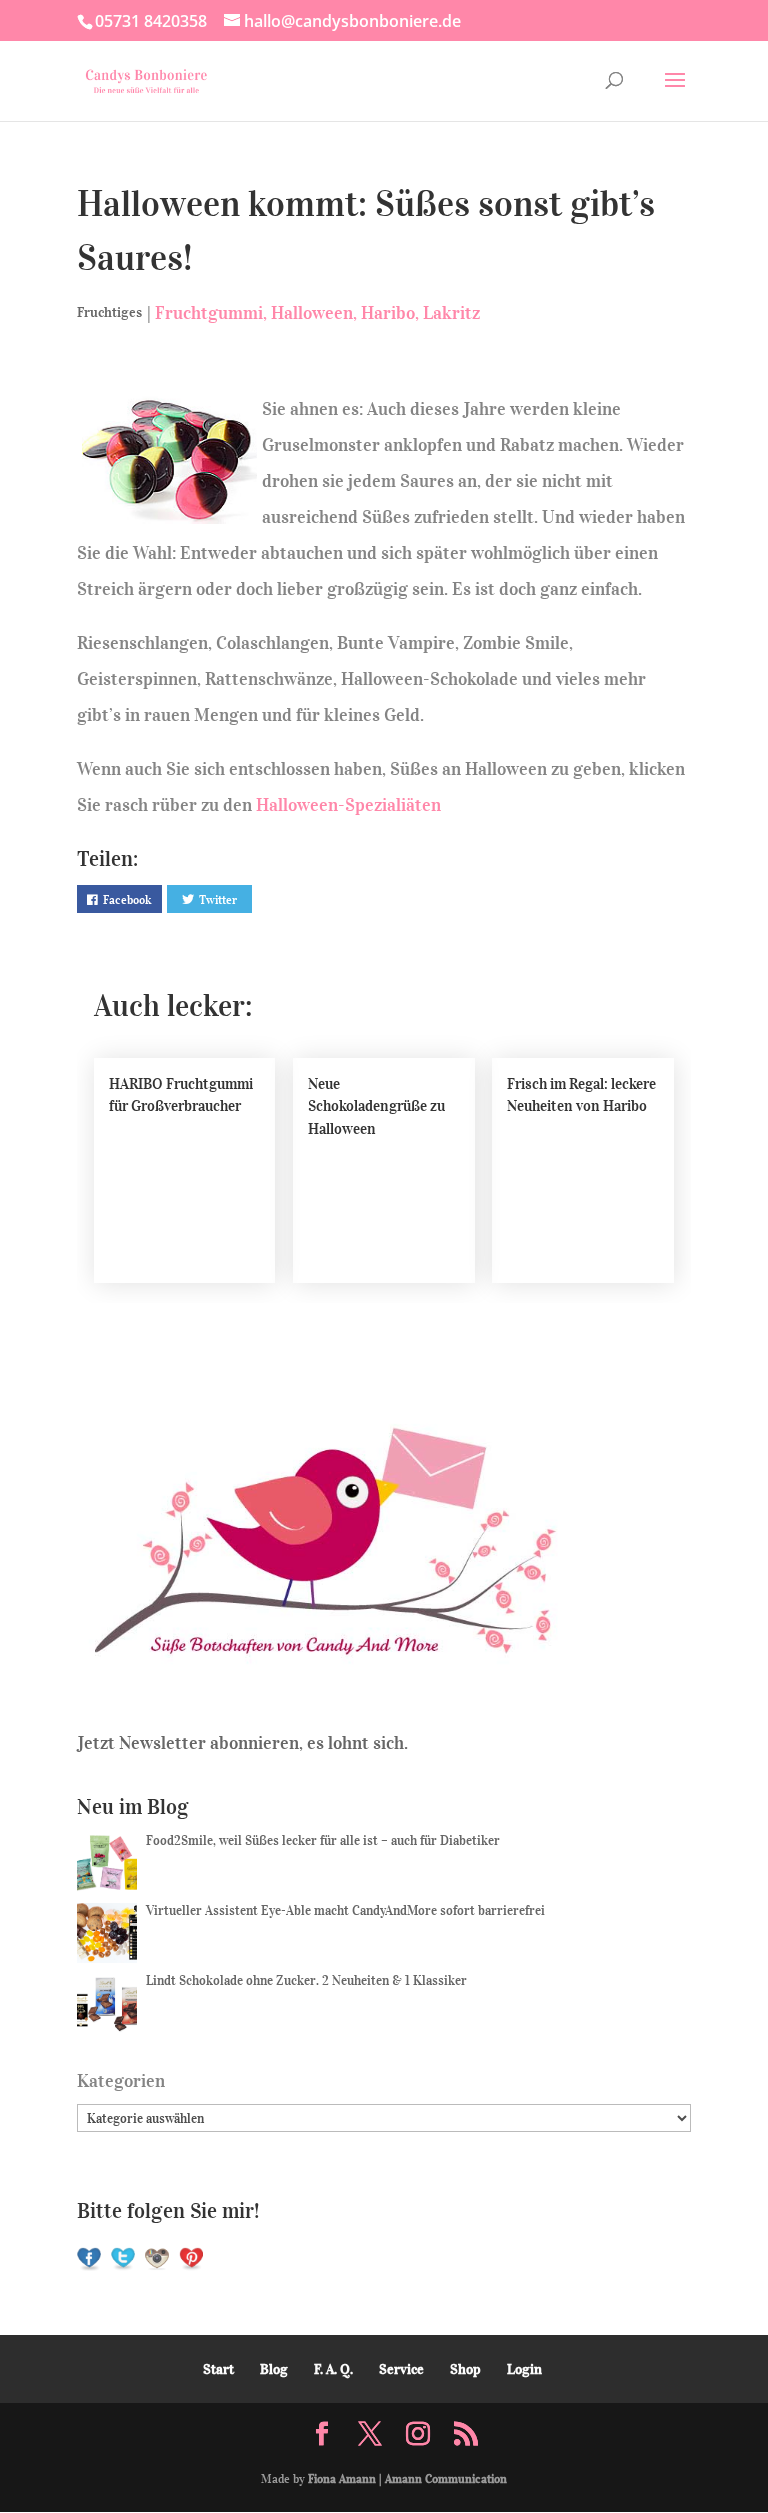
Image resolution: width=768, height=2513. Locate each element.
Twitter (218, 899)
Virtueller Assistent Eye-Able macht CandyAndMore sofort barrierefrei (345, 1910)
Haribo (388, 313)
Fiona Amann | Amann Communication (407, 2478)
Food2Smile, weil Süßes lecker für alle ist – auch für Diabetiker (323, 1840)
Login (524, 2369)
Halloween (312, 313)
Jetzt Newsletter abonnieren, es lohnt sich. (242, 1743)
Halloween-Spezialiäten (348, 805)
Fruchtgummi (209, 313)
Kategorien (121, 2081)
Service (401, 2369)
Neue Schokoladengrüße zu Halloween (376, 1106)
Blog (274, 2369)
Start (218, 2369)
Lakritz (451, 313)
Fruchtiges (109, 312)
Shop (465, 2369)
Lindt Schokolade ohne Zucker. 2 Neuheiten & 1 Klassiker (306, 1980)
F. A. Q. (333, 2369)
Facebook (127, 899)
